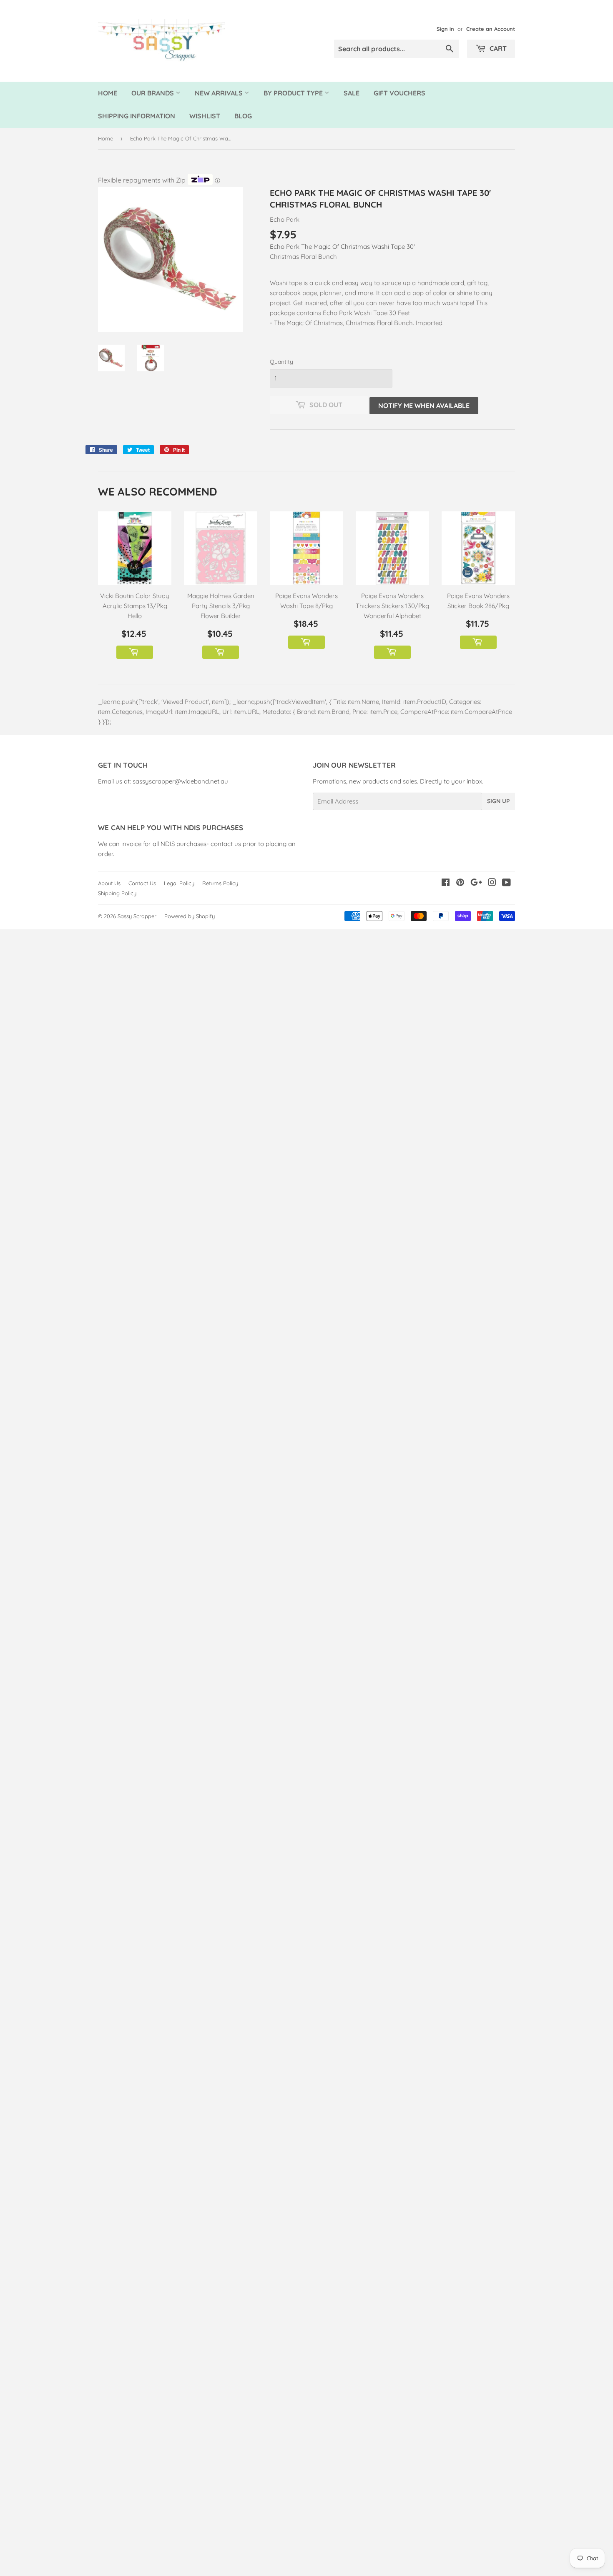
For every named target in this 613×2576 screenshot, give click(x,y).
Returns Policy (220, 883)
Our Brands (153, 93)
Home (108, 93)
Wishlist (205, 116)
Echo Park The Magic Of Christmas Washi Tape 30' (342, 247)
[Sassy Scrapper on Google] (476, 883)
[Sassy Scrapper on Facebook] (446, 883)
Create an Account (491, 29)
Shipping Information (137, 116)
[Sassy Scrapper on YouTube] (506, 883)
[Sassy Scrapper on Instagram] (492, 883)
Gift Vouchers (399, 93)
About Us (109, 883)
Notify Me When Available (424, 406)
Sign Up (498, 801)
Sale (352, 93)
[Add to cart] (135, 652)
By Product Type (294, 93)
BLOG (243, 116)
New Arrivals (220, 93)
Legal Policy (179, 883)
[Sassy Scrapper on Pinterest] (460, 883)
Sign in (445, 29)
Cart (497, 48)
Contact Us (142, 883)
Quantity (281, 362)
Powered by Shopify (190, 916)
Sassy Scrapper (137, 916)
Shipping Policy (117, 893)
